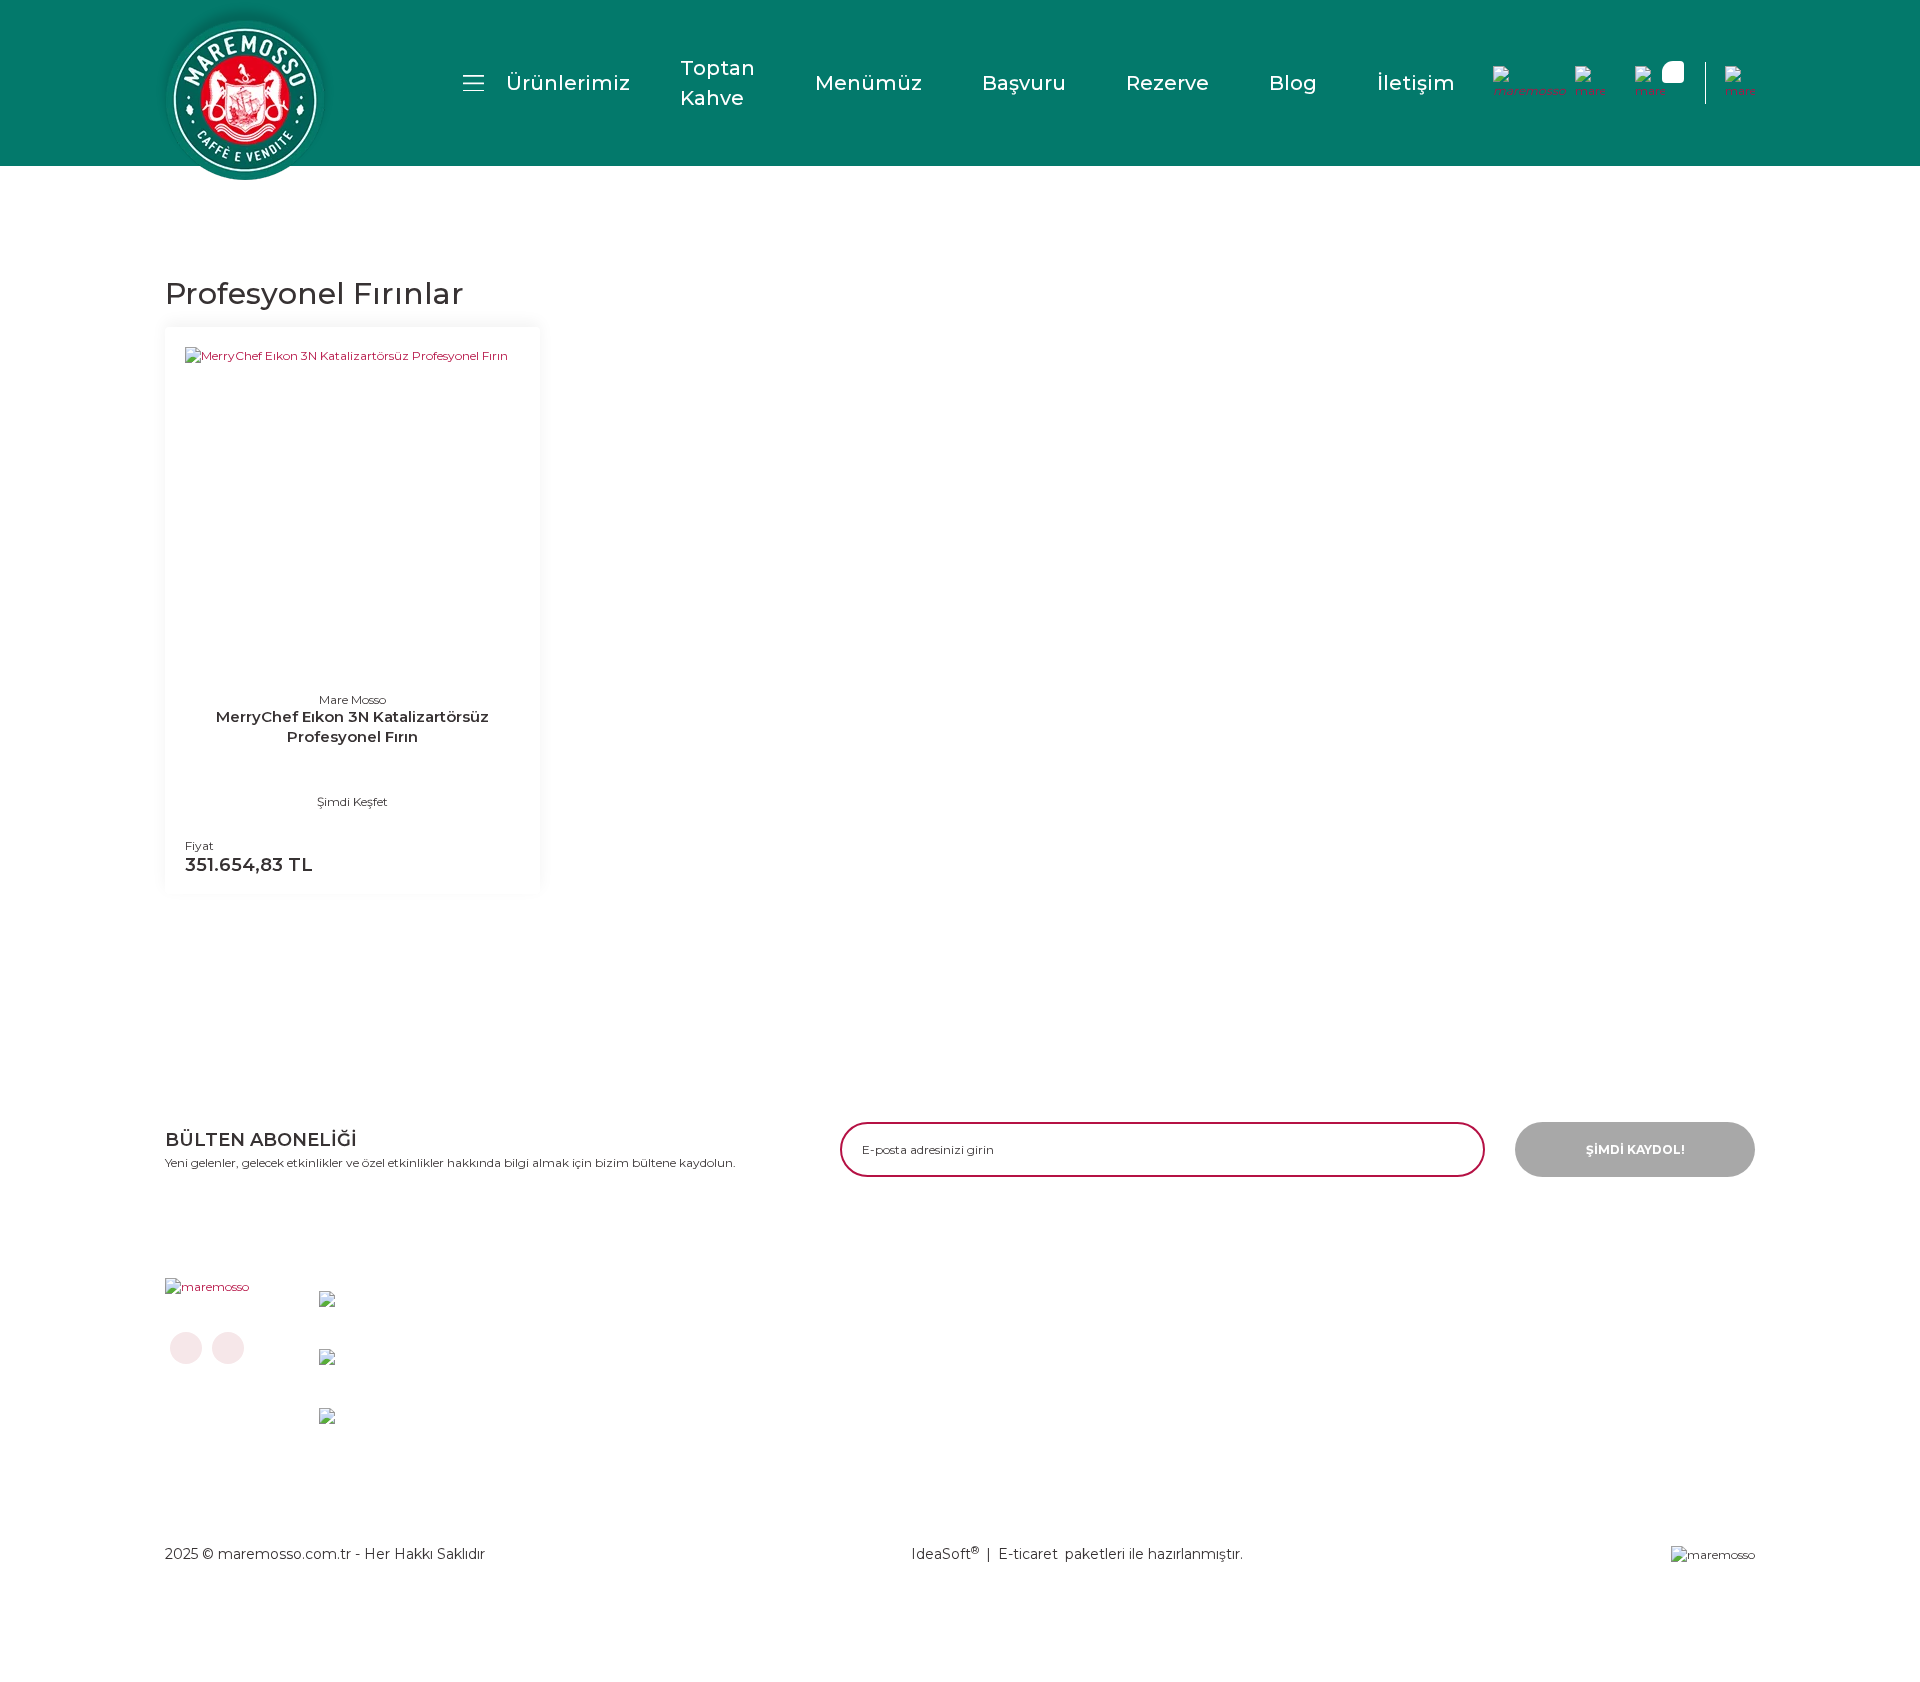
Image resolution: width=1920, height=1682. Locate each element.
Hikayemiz (1195, 1337)
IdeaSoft (945, 1554)
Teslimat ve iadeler (911, 1370)
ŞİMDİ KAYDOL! (1635, 1149)
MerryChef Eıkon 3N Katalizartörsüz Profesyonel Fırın (352, 726)
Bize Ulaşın (882, 1337)
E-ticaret (1028, 1554)
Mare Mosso (352, 699)
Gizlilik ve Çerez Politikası (1565, 1337)
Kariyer (1182, 1370)
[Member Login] (1530, 83)
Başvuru (1024, 83)
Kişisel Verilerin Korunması (1570, 1370)
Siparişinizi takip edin (920, 1435)
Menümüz (868, 83)
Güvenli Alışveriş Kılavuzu (1565, 1402)
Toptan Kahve (717, 83)
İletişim (1416, 83)
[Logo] (245, 100)
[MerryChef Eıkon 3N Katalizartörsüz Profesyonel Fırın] (352, 514)
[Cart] (1650, 83)
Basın (1176, 1402)
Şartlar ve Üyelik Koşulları (936, 1402)
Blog (1293, 83)
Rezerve (1167, 83)
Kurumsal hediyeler (1229, 1435)
